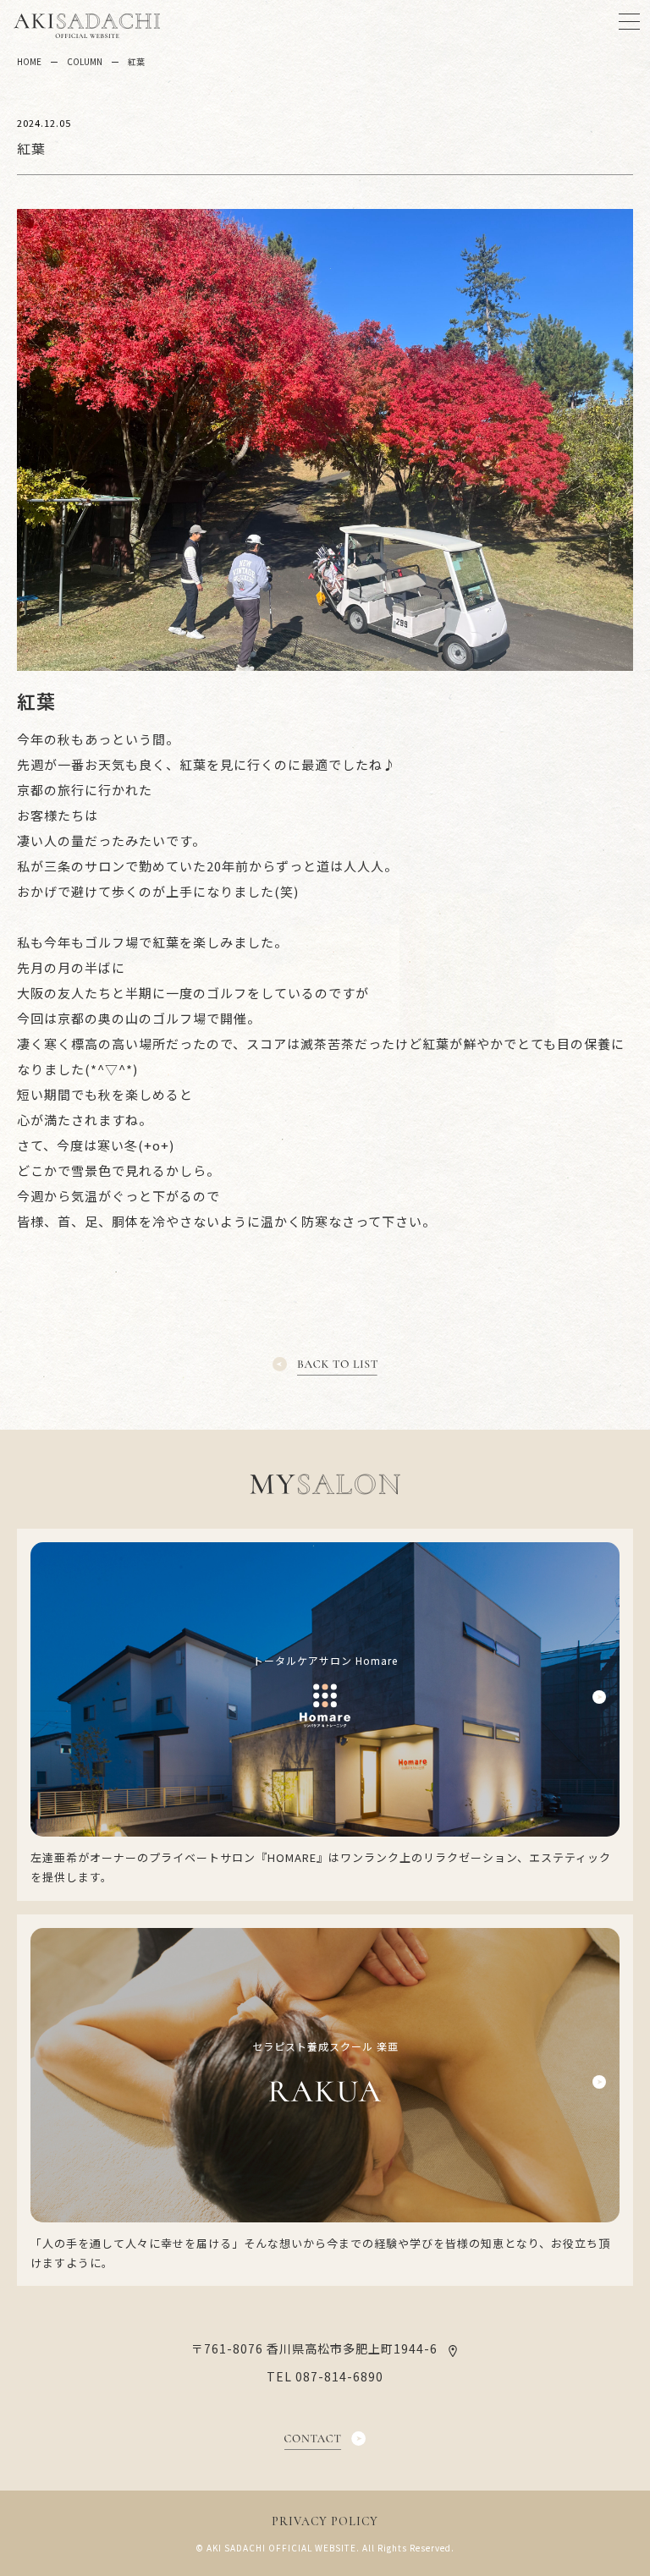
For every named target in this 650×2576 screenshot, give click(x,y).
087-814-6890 (339, 2376)
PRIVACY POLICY (325, 2521)
